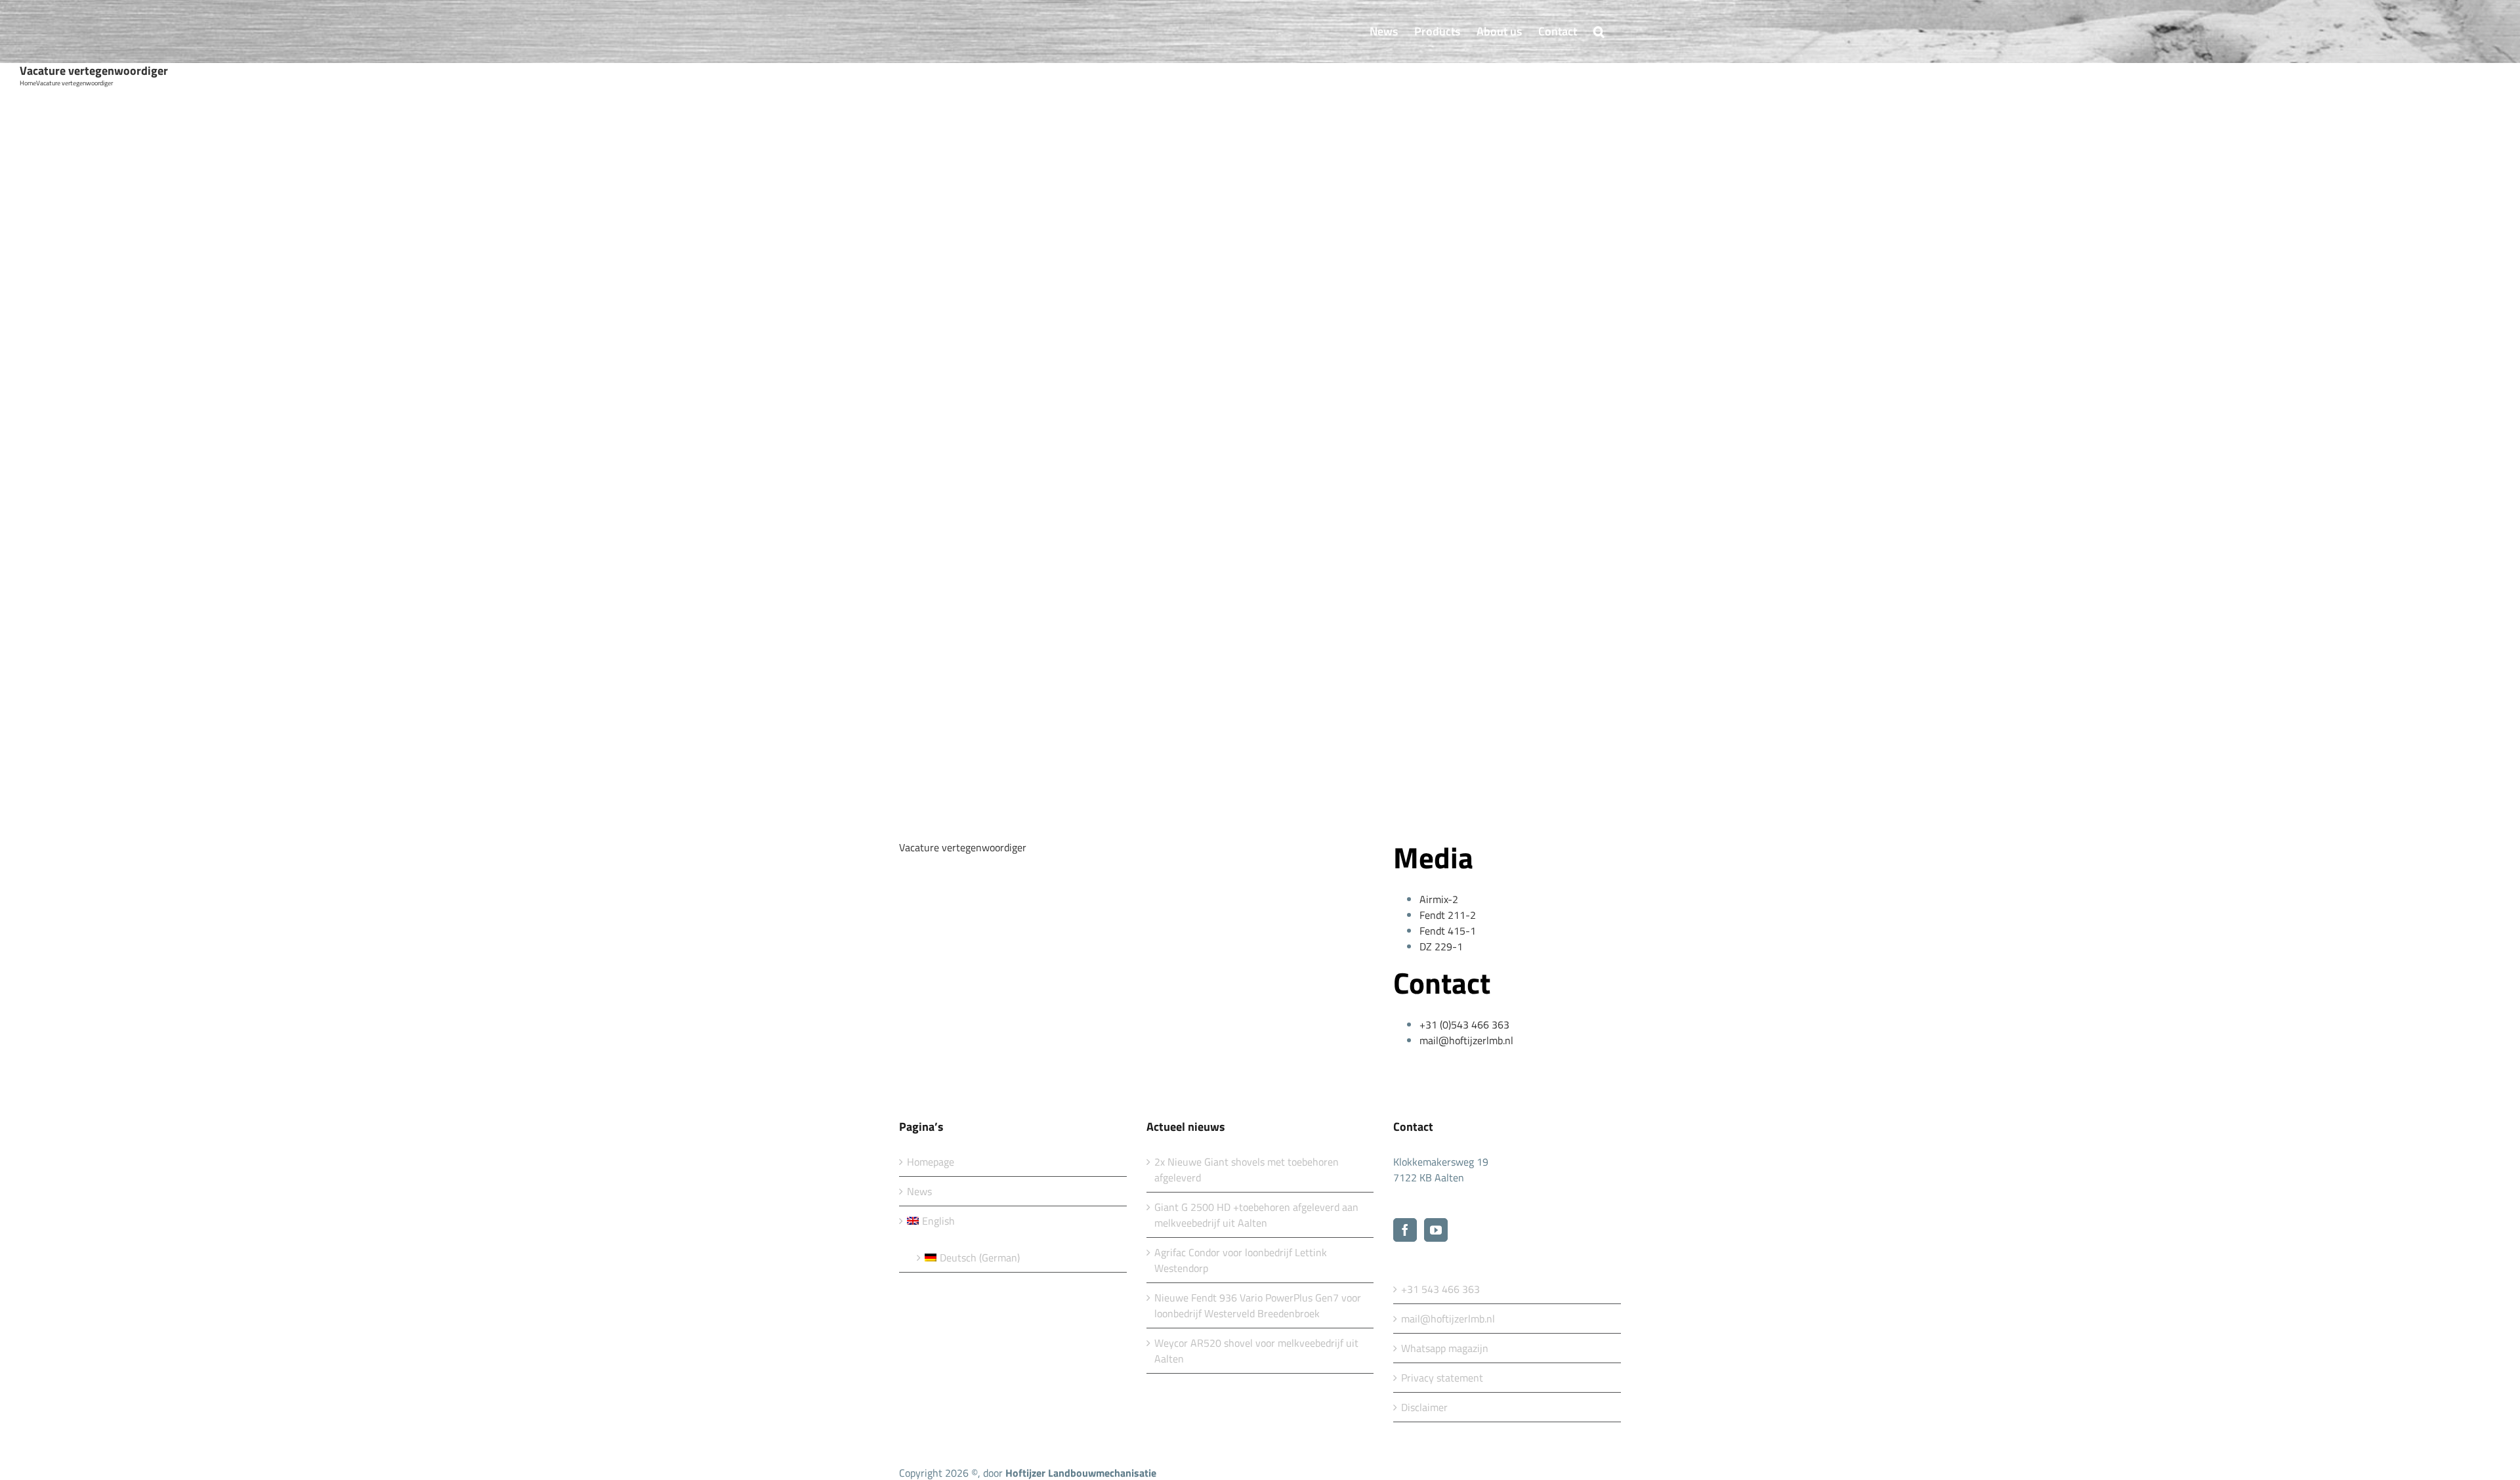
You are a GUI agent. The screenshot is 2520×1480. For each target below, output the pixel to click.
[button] (1599, 32)
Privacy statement (1442, 1378)
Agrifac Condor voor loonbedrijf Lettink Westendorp (1241, 1260)
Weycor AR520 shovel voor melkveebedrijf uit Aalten (1256, 1351)
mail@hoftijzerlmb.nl (1448, 1319)
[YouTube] (1436, 1230)
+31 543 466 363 (1440, 1289)
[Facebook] (1405, 1230)
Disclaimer (1424, 1407)
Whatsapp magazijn (1445, 1348)
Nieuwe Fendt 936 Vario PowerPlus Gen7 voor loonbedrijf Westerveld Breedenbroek (1258, 1305)
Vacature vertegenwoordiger (963, 847)
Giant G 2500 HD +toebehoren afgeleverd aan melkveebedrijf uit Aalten (1256, 1215)
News (919, 1191)
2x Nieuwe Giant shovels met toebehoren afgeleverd (1247, 1170)
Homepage (931, 1162)
